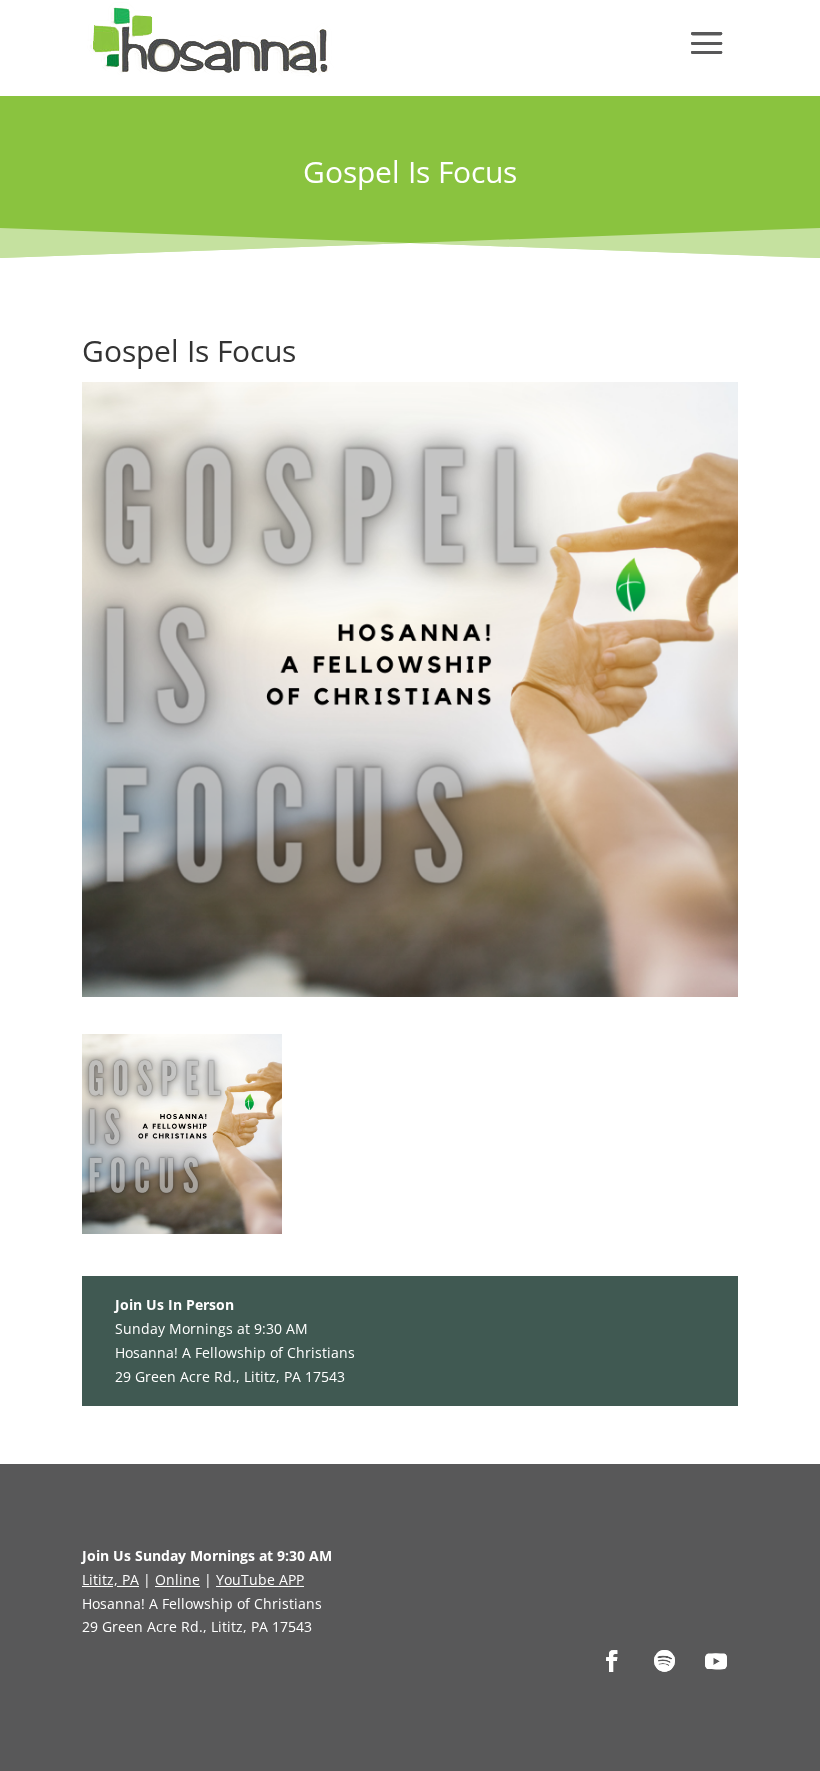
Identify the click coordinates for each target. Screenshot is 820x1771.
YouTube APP (260, 1579)
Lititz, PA (110, 1579)
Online (177, 1579)
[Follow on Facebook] (612, 1661)
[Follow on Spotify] (664, 1661)
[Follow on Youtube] (716, 1661)
